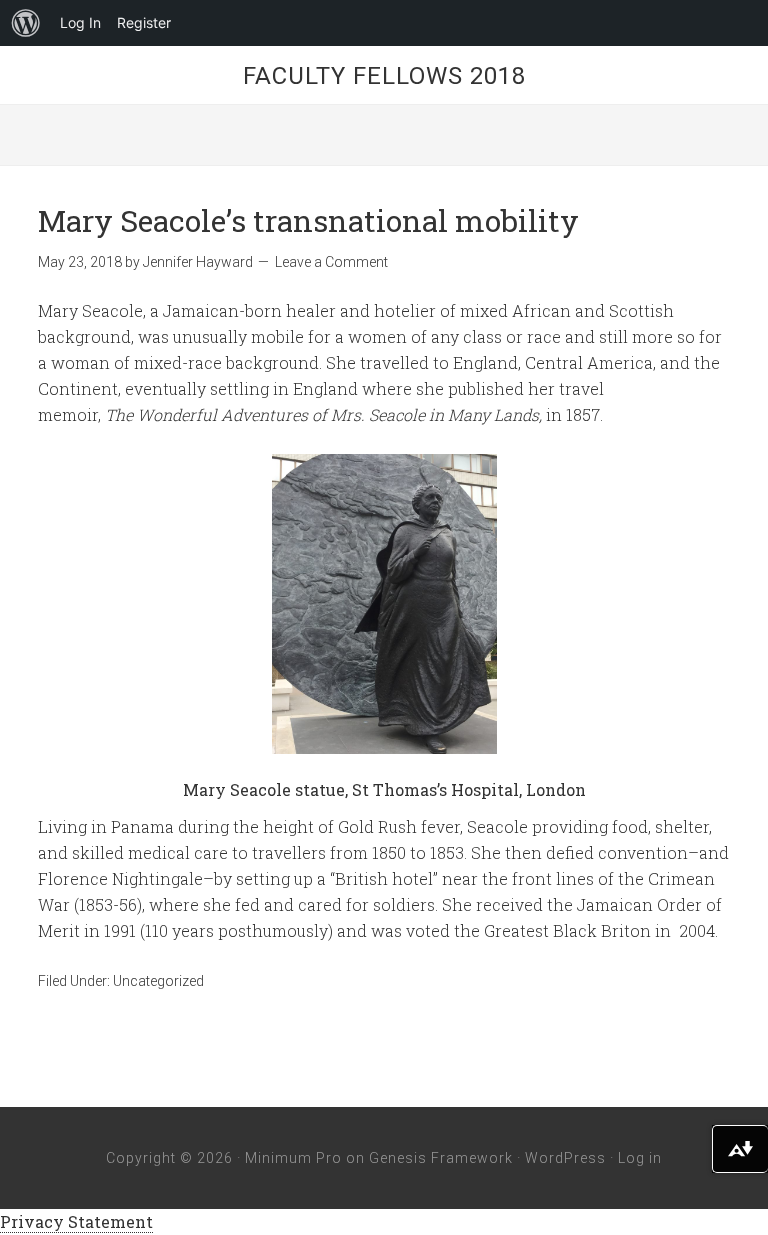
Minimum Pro (293, 1158)
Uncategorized (158, 981)
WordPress (565, 1158)
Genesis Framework (441, 1158)
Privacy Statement (76, 1221)
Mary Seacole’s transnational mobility (308, 220)
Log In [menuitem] (80, 22)
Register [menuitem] (144, 22)
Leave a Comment (331, 262)
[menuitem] (26, 23)
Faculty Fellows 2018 (384, 76)
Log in (640, 1158)
